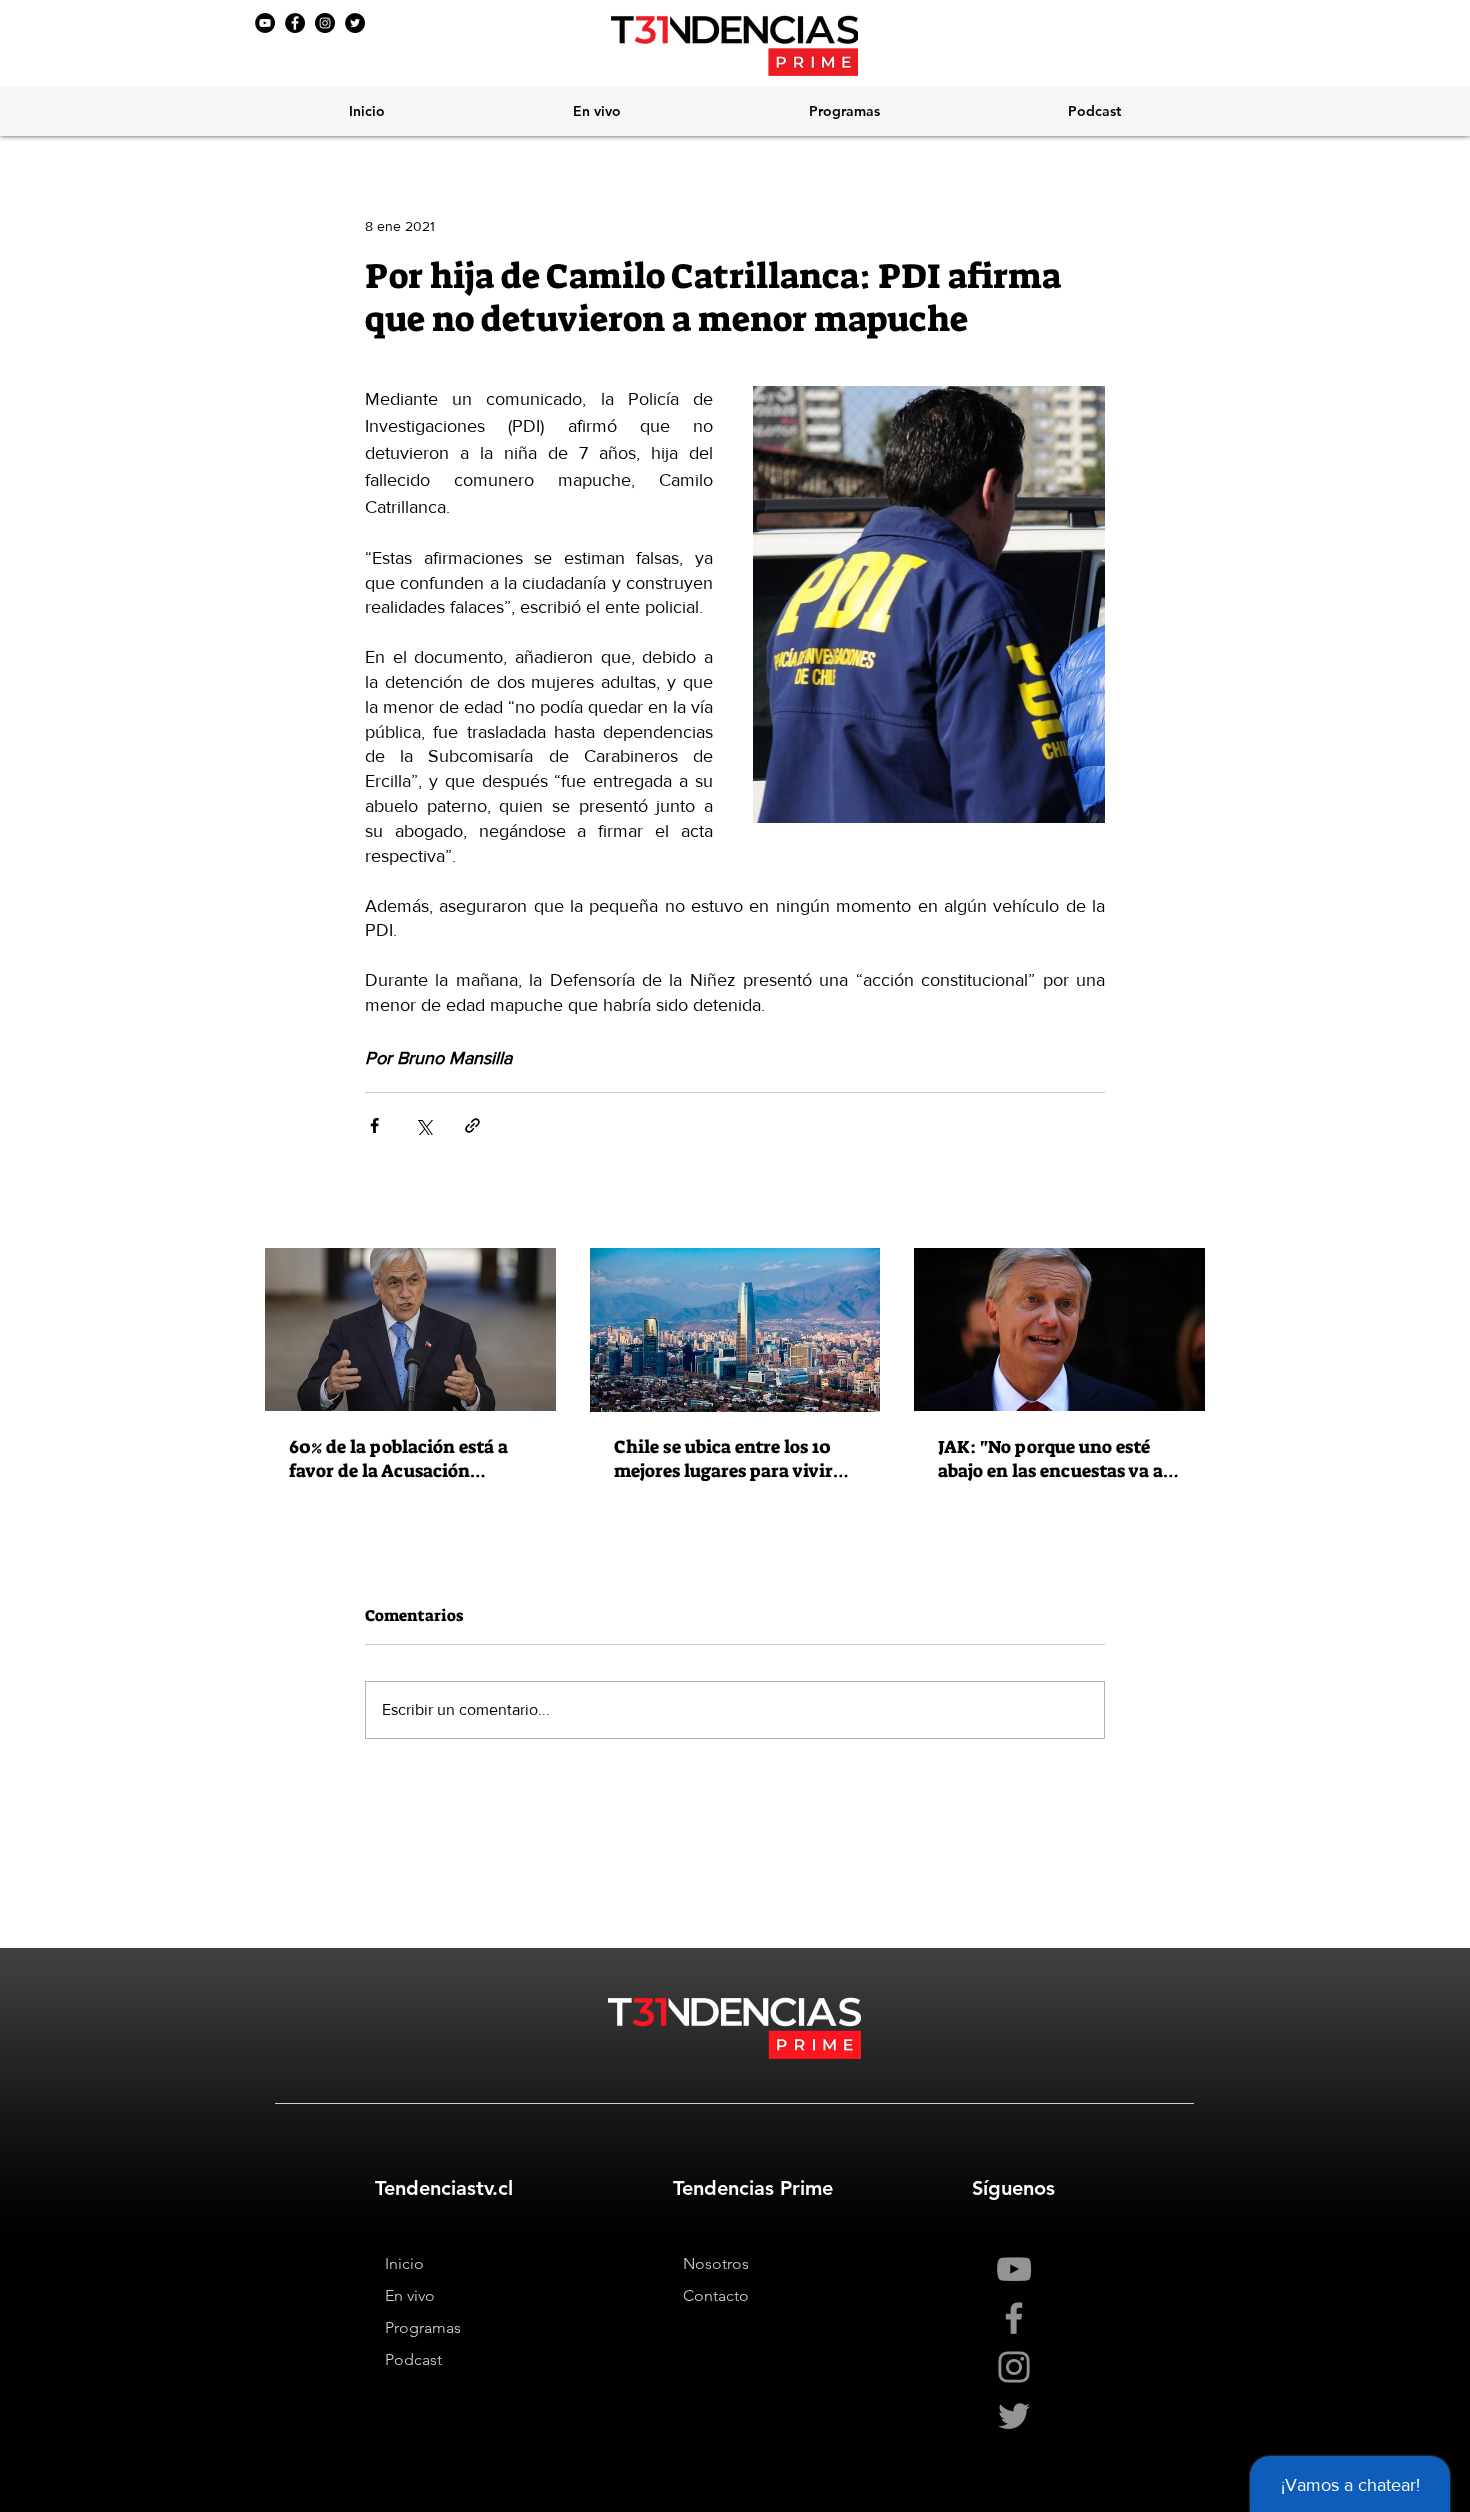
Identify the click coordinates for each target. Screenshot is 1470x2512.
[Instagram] (325, 23)
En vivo (410, 2295)
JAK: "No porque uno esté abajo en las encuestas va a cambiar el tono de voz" (1050, 1459)
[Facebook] (295, 23)
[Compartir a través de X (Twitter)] (423, 1125)
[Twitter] (355, 23)
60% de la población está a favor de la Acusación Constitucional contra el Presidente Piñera (398, 1459)
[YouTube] (265, 23)
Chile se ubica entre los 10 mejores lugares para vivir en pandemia (723, 1459)
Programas (423, 2327)
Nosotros (716, 2263)
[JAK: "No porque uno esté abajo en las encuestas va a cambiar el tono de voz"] (1059, 1329)
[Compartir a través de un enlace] (472, 1125)
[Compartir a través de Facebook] (374, 1125)
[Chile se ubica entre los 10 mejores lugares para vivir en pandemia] (735, 1330)
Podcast (413, 2359)
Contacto (716, 2295)
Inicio (404, 2263)
